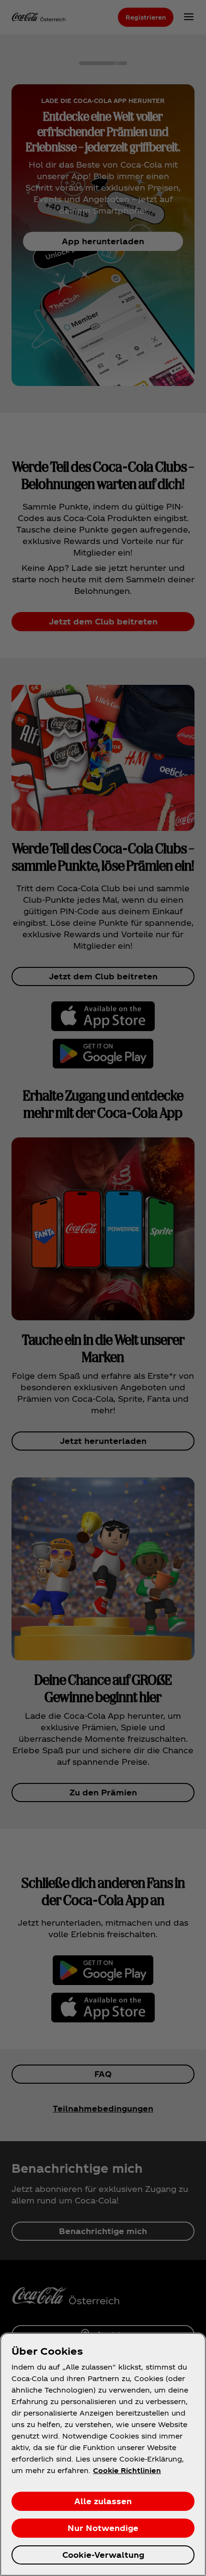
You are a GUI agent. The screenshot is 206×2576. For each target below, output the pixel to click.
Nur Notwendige (103, 2528)
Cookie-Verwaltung (103, 2555)
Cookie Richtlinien (127, 2470)
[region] (103, 2454)
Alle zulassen (103, 2501)
